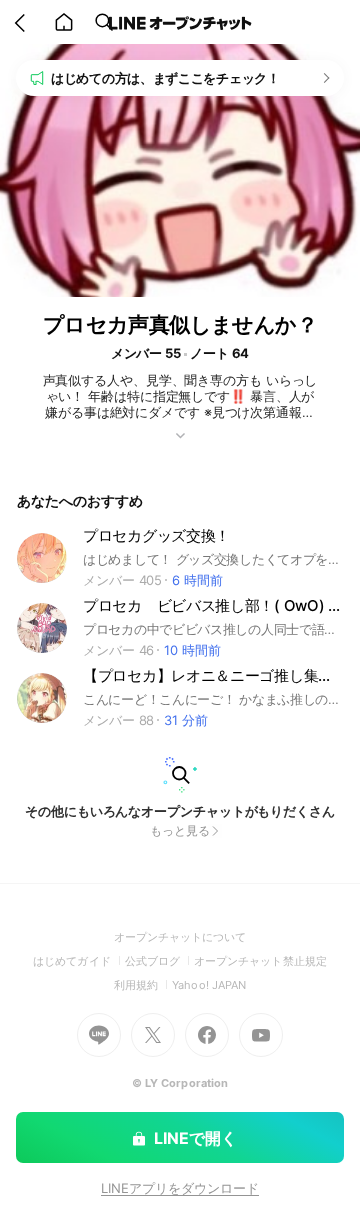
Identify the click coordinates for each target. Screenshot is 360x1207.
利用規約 (143, 985)
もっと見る (180, 830)
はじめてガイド (78, 961)
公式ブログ (159, 961)
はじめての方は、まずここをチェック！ (165, 78)
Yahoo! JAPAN (209, 985)
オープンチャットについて (180, 937)
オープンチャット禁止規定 (260, 961)
